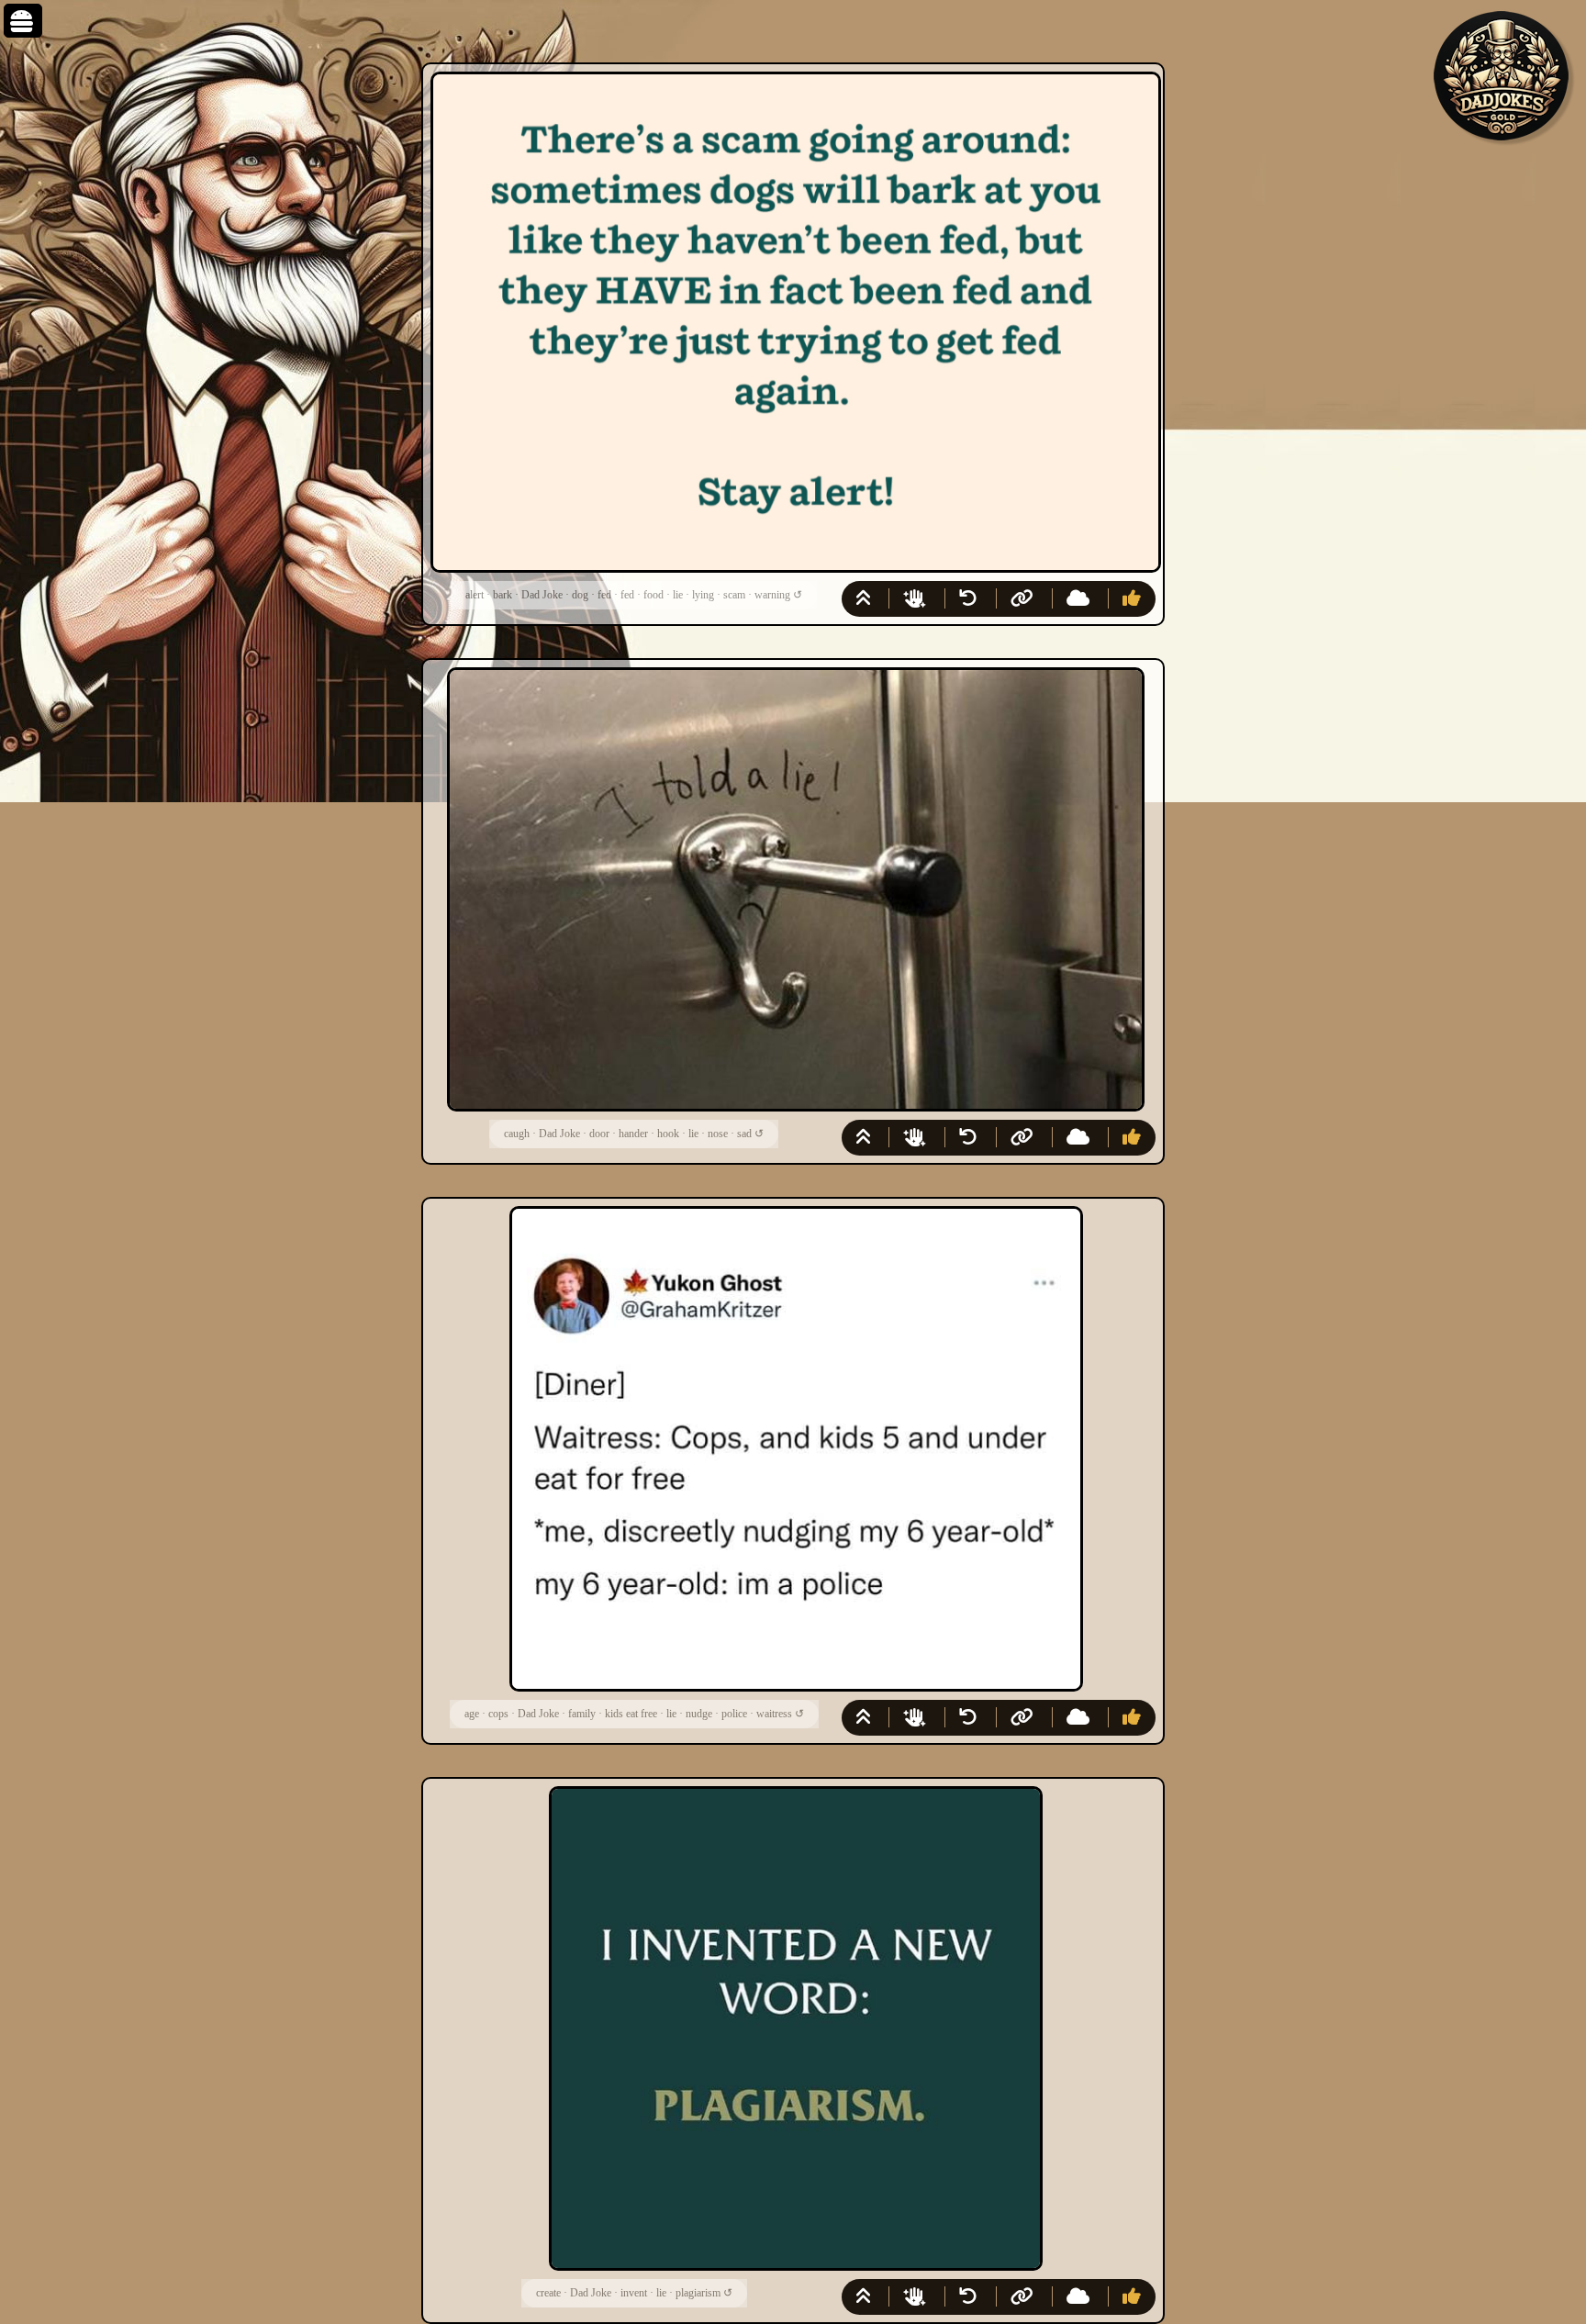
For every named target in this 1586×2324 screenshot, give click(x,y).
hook (668, 1134)
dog (580, 595)
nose (718, 1134)
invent (634, 2293)
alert (475, 595)
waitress (774, 1714)
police (734, 1714)
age (472, 1714)
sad (744, 1134)
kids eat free (631, 1714)
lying (703, 595)
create (548, 2293)
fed (604, 595)
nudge (699, 1714)
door (599, 1134)
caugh (517, 1134)
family (582, 1714)
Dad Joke (542, 595)
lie (678, 595)
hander (633, 1134)
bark (503, 595)
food (653, 595)
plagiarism (698, 2293)
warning (772, 595)
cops (498, 1714)
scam (734, 595)
